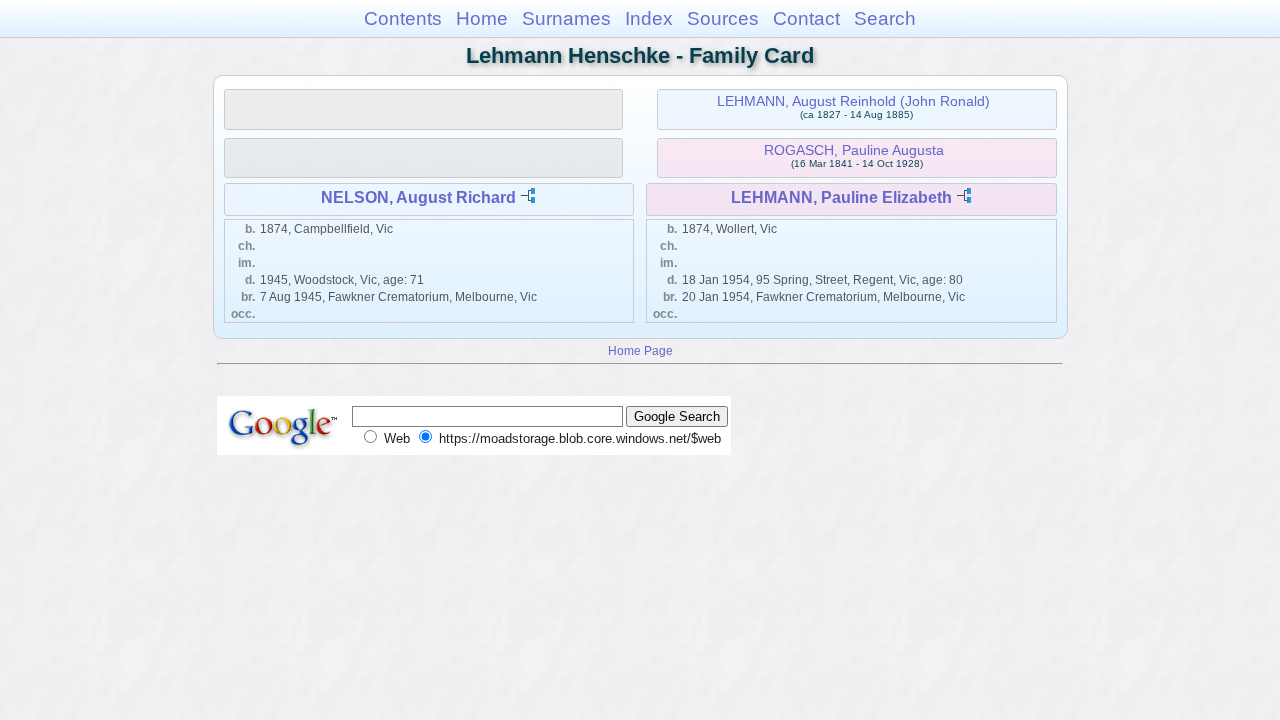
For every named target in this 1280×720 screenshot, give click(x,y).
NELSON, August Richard (418, 197)
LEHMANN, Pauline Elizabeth (841, 197)
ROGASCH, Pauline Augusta (854, 150)
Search (885, 18)
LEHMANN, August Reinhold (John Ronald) (853, 101)
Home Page (640, 350)
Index (649, 18)
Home (482, 18)
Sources (723, 18)
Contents (403, 18)
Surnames (566, 18)
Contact (806, 18)
